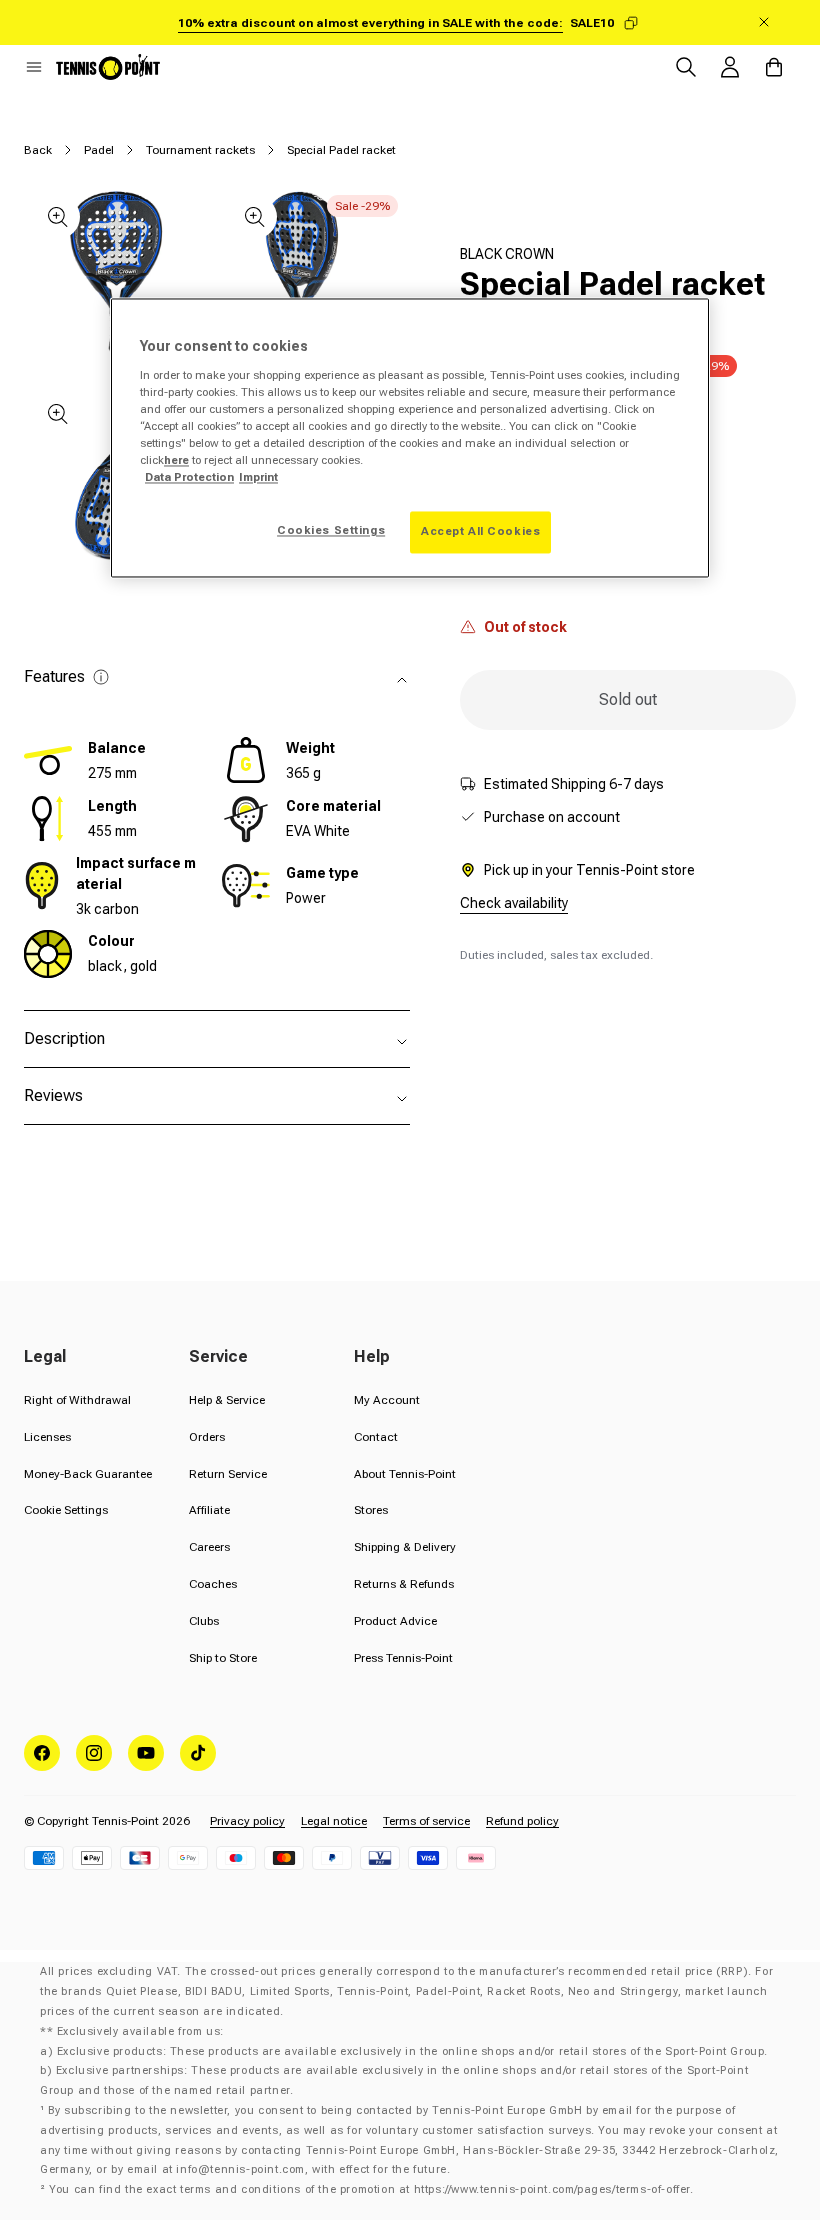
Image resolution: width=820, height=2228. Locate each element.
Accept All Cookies (480, 532)
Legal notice (334, 1821)
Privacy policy (247, 1821)
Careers (209, 1547)
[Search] (686, 67)
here (176, 461)
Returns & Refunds (404, 1584)
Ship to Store (223, 1658)
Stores (371, 1510)
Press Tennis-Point (403, 1658)
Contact (376, 1437)
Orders (207, 1437)
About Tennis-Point (405, 1474)
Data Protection (189, 478)
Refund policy (522, 1821)
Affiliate (209, 1510)
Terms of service (426, 1821)
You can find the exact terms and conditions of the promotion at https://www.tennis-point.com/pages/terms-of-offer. (371, 2189)
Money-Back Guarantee (88, 1474)
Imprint (258, 478)
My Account (387, 1400)
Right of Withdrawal (77, 1400)
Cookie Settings (66, 1510)
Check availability (514, 903)
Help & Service (227, 1400)
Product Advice (395, 1621)
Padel (99, 150)
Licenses (47, 1437)
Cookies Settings (331, 531)
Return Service (228, 1474)
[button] (34, 67)
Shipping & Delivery (405, 1547)
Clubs (204, 1621)
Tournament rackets (200, 150)
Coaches (213, 1584)
